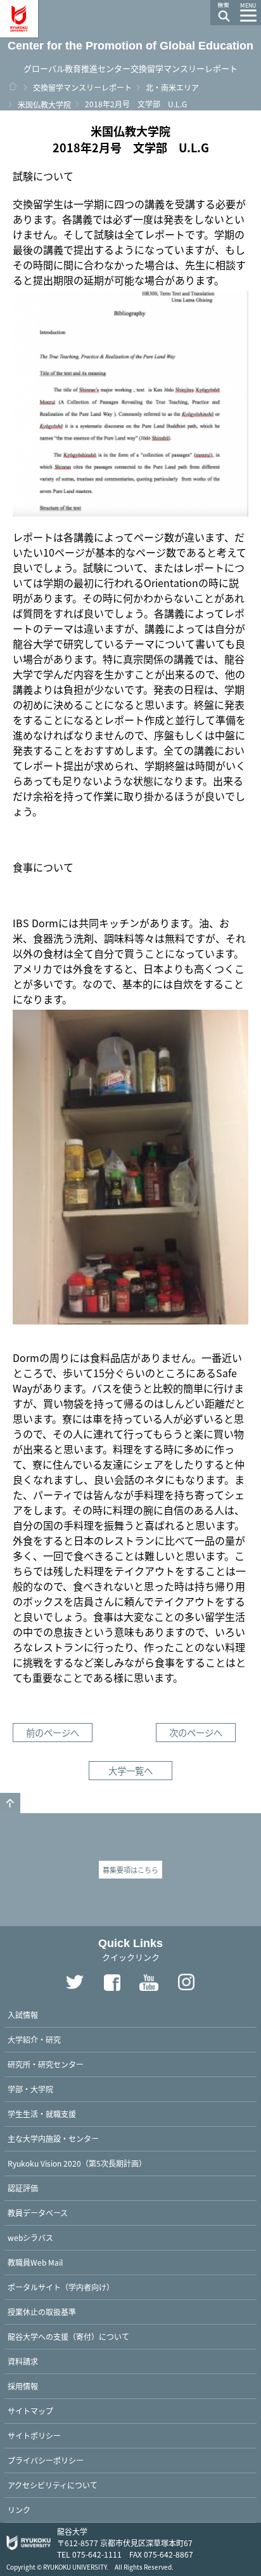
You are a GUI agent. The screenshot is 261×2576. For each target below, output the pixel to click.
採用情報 (23, 2386)
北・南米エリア (172, 87)
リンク (19, 2510)
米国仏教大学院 (44, 104)
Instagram (187, 1983)
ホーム (13, 86)
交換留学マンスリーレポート (82, 87)
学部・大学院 (30, 2089)
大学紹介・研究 (34, 2039)
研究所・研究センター (46, 2064)
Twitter (75, 1983)
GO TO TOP (10, 1803)
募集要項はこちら (130, 1870)
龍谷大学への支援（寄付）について (68, 2336)
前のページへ (53, 1732)
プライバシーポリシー (46, 2460)
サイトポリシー (34, 2435)
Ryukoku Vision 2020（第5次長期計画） (77, 2163)
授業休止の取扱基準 (42, 2312)
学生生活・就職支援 (42, 2114)
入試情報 (23, 2015)
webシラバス (30, 2237)
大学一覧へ (130, 1770)
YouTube (150, 1983)
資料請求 (23, 2361)
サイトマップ (30, 2411)
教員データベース (38, 2213)
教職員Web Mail (35, 2262)
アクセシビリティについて (53, 2485)
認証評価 (23, 2188)
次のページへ (196, 1732)
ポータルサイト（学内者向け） (61, 2287)
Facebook (112, 1983)
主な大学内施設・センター (53, 2138)
